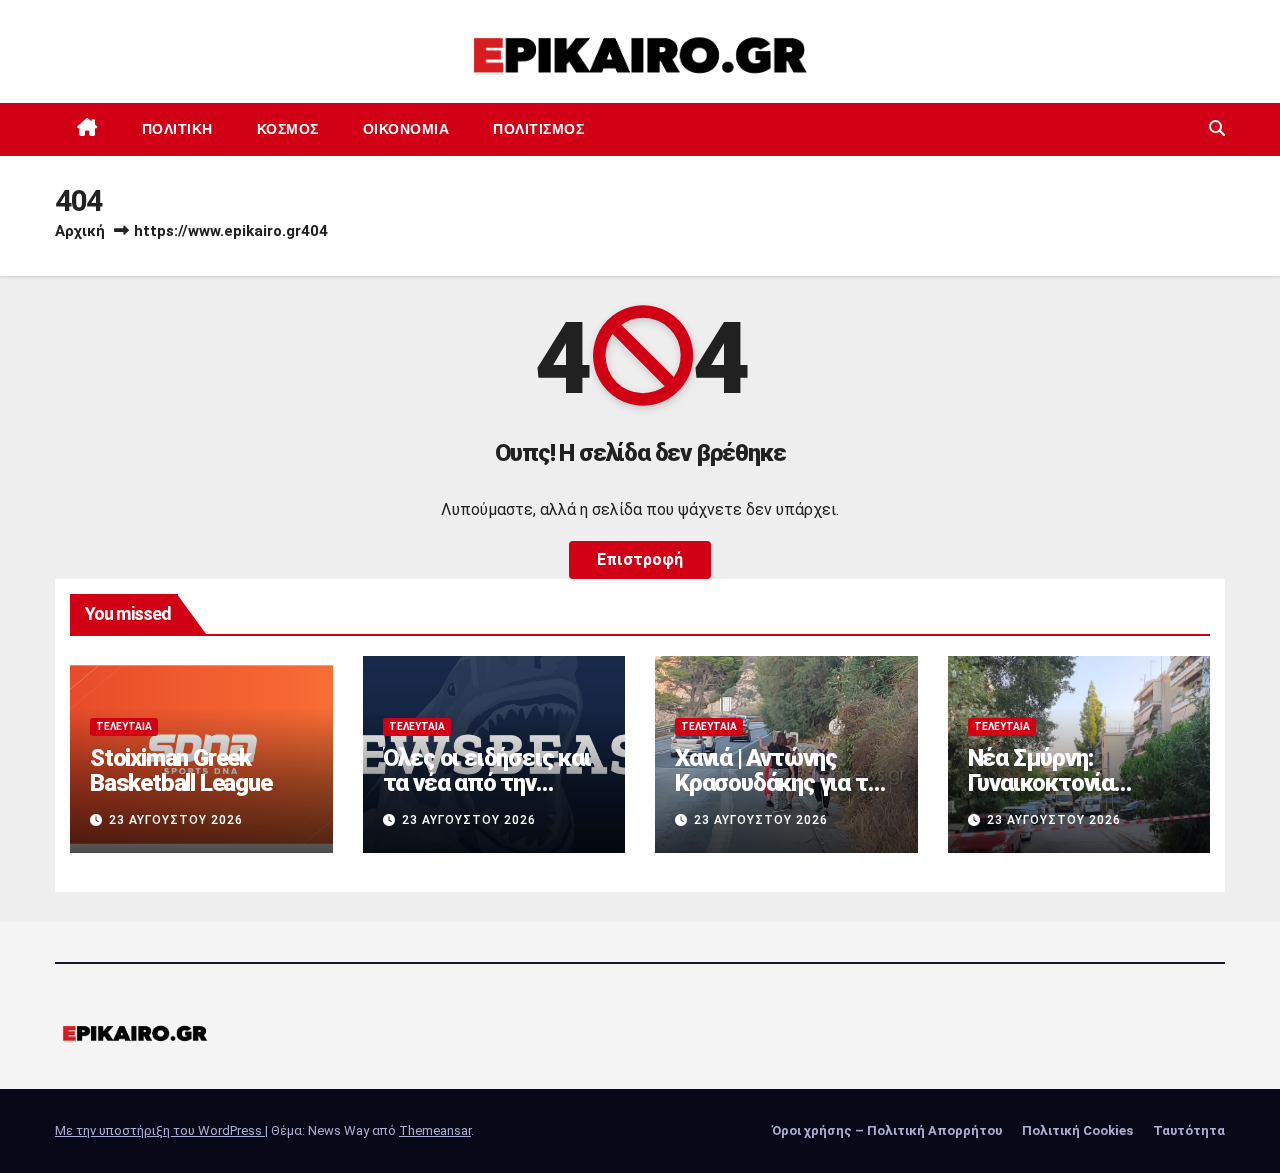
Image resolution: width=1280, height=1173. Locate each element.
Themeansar (435, 1130)
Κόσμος (288, 129)
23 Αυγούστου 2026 (176, 820)
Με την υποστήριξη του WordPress (160, 1130)
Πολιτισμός (538, 129)
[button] (1217, 128)
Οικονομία (406, 129)
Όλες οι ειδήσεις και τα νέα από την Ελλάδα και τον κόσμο (487, 795)
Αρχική (80, 231)
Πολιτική (177, 129)
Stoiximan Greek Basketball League (181, 770)
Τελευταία (124, 726)
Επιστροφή (640, 559)
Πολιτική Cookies (1077, 1130)
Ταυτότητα (1189, 1130)
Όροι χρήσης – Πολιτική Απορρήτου (887, 1130)
